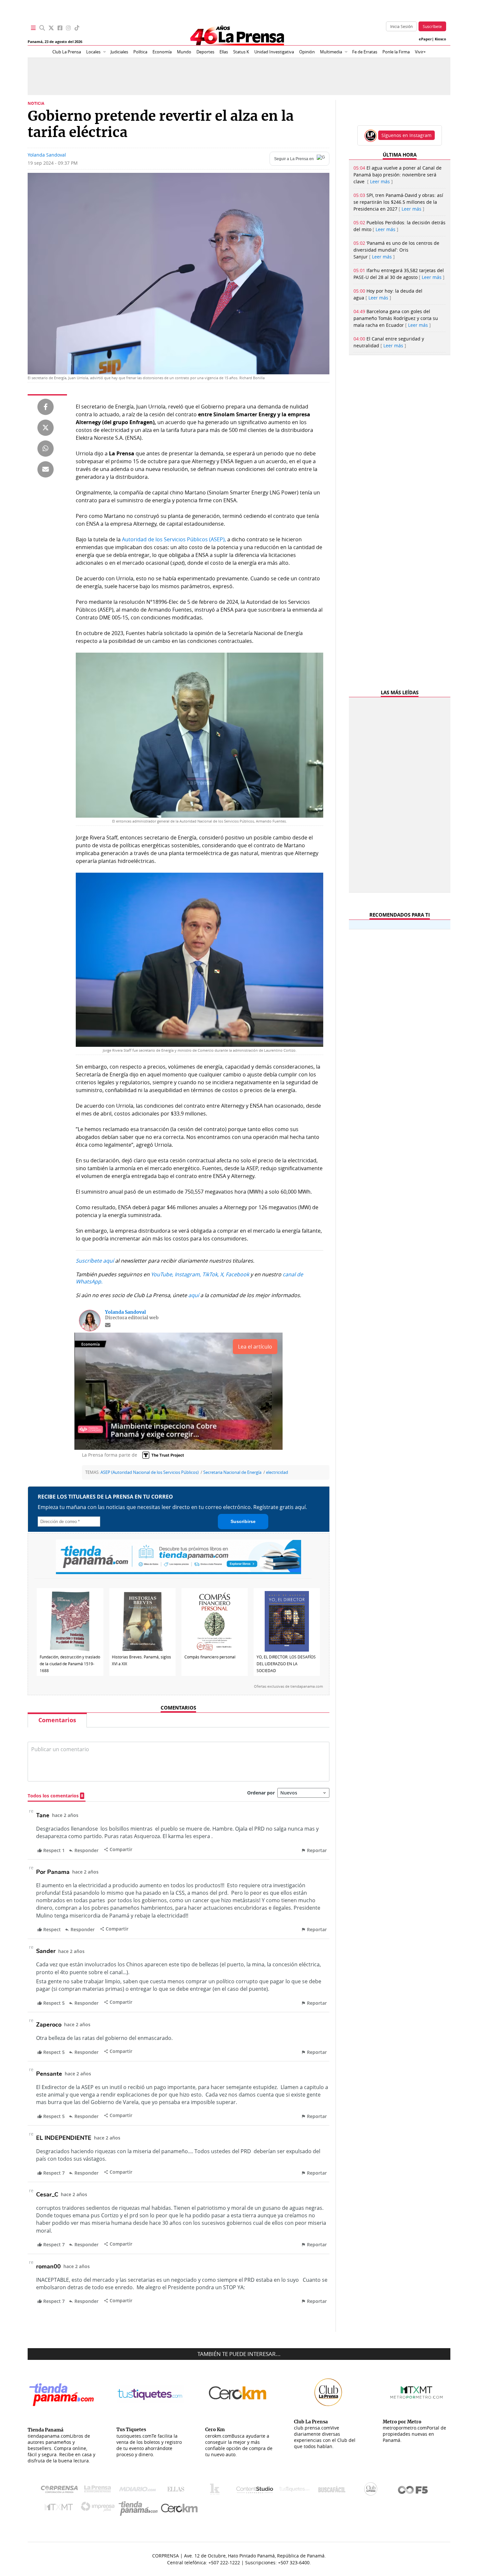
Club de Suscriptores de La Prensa (372, 2491)
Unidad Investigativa (274, 52)
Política (140, 52)
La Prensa (99, 2491)
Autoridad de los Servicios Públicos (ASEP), (175, 539)
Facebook (237, 1274)
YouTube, (162, 1274)
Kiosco (440, 39)
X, (222, 1274)
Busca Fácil (333, 2491)
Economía (162, 52)
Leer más (380, 181)
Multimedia (331, 52)
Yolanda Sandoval (47, 155)
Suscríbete (432, 26)
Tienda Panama (140, 2508)
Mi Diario (139, 2491)
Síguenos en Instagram (406, 135)
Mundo (184, 52)
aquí (194, 1295)
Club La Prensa (67, 52)
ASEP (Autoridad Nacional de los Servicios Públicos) (150, 1472)
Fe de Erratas (365, 52)
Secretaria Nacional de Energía (232, 1472)
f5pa (413, 2491)
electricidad (277, 1472)
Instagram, (188, 1274)
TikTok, (211, 1274)
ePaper (425, 39)
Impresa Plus (99, 2508)
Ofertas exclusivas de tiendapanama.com (288, 1686)
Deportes (205, 52)
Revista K (216, 2491)
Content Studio (255, 2491)
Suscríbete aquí (95, 1261)
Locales (93, 52)
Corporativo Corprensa (62, 2491)
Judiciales (119, 52)
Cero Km (179, 2509)
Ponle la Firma (396, 52)
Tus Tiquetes (294, 2491)
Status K (241, 52)
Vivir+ (420, 52)
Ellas (224, 52)
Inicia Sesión (401, 26)
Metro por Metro (60, 2509)
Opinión (307, 52)
